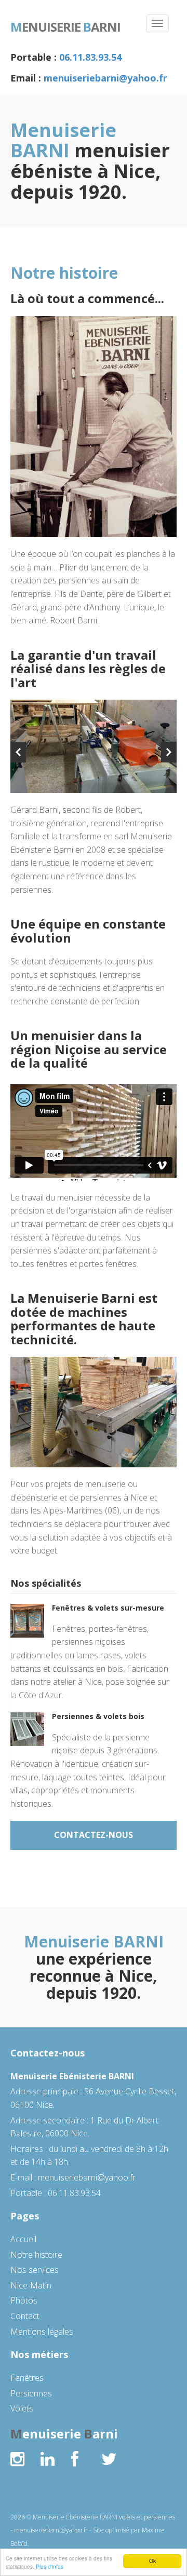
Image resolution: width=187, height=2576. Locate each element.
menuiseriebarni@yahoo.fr (105, 78)
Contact (25, 2316)
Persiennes (31, 2393)
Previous (18, 752)
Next (169, 752)
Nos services (35, 2270)
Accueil (23, 2239)
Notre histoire (36, 2255)
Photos (24, 2300)
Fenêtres (27, 2378)
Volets (22, 2408)
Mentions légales (42, 2332)
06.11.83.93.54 (90, 57)
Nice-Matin (31, 2285)
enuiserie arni (65, 26)
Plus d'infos (50, 2566)
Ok (152, 2561)
